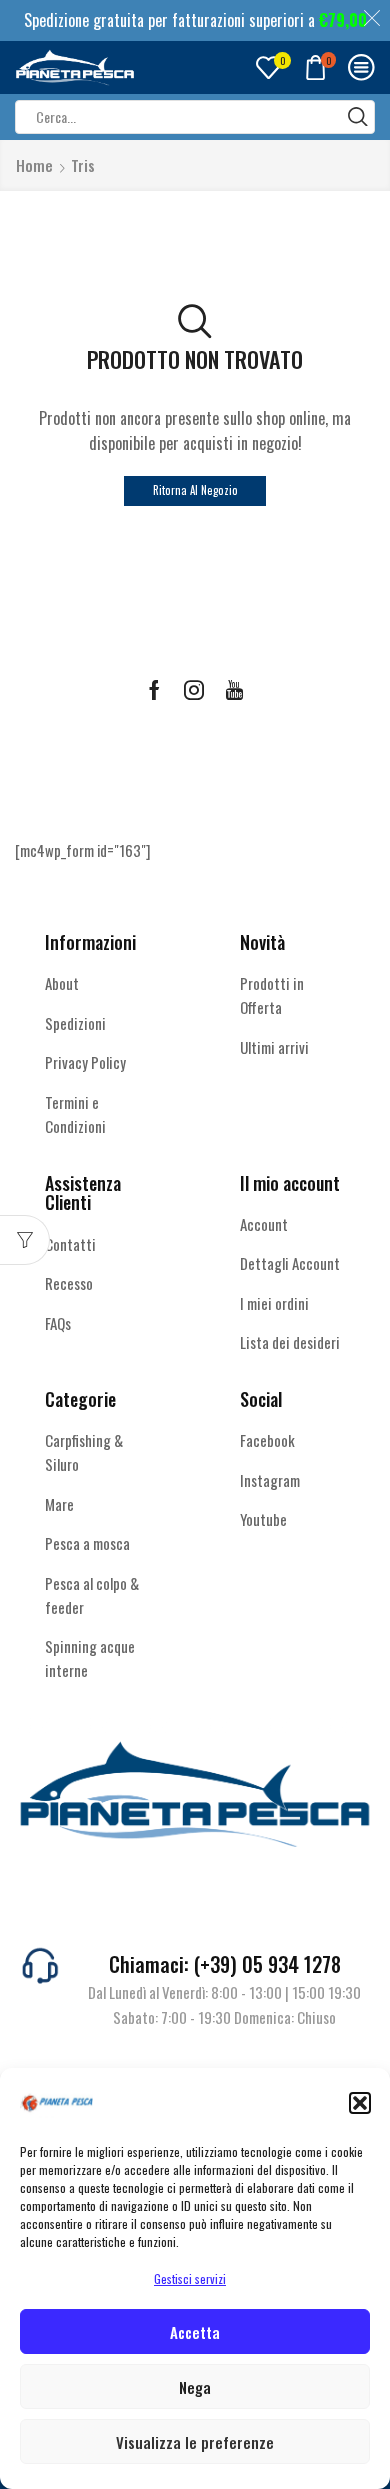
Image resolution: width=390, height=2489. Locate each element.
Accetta (195, 2332)
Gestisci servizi (190, 2278)
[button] (360, 2103)
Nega (195, 2387)
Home (34, 165)
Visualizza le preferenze (195, 2442)
